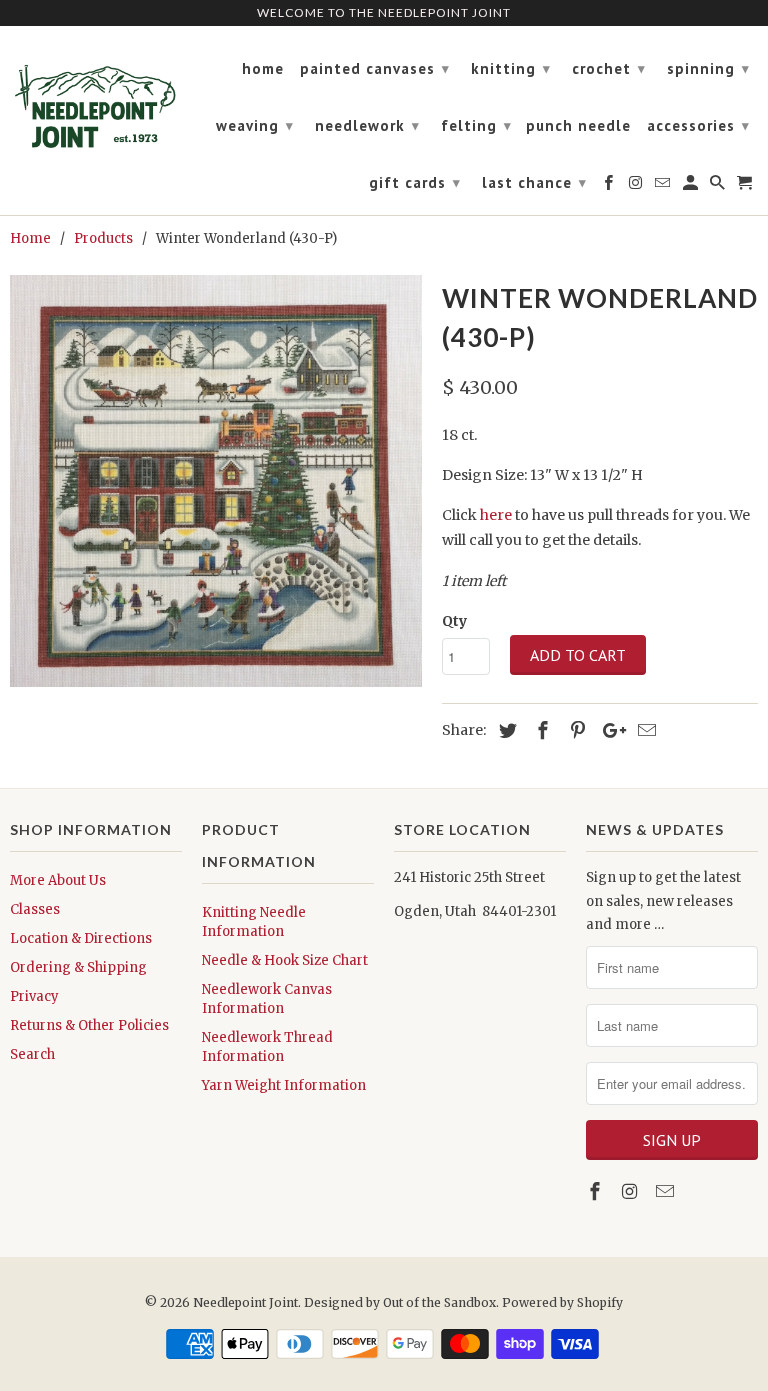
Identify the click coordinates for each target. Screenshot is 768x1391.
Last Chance (534, 182)
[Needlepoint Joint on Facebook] (597, 1191)
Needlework (367, 125)
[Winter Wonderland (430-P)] (216, 481)
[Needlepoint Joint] (96, 98)
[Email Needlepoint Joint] (667, 1191)
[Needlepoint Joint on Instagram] (632, 1191)
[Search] (719, 187)
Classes (35, 909)
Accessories (698, 125)
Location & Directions (81, 938)
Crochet (609, 68)
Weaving (255, 125)
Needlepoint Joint (245, 1302)
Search (32, 1054)
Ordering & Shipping (78, 967)
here (496, 515)
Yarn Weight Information (284, 1085)
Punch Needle (578, 126)
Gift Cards (415, 182)
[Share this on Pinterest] (575, 730)
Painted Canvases (375, 68)
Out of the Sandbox (439, 1302)
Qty (454, 621)
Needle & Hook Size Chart (285, 960)
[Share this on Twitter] (505, 730)
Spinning (708, 68)
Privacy (34, 996)
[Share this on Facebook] (540, 730)
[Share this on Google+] (609, 730)
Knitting (511, 68)
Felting (476, 125)
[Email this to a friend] (644, 730)
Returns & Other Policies (89, 1025)
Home (263, 69)
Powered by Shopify (562, 1302)
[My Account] (692, 187)
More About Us (58, 880)
